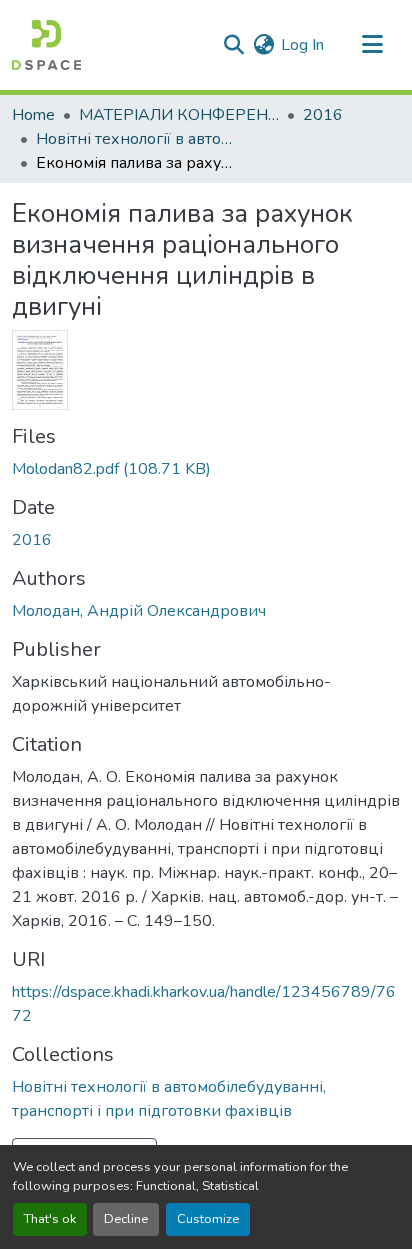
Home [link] (33, 115)
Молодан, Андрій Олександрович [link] (139, 611)
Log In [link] (302, 45)
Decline (126, 1219)
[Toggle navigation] (372, 45)
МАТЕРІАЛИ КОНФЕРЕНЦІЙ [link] (179, 115)
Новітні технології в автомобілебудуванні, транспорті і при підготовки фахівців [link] (136, 139)
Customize (208, 1219)
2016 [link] (323, 115)
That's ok (50, 1219)
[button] (46, 45)
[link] (206, 469)
